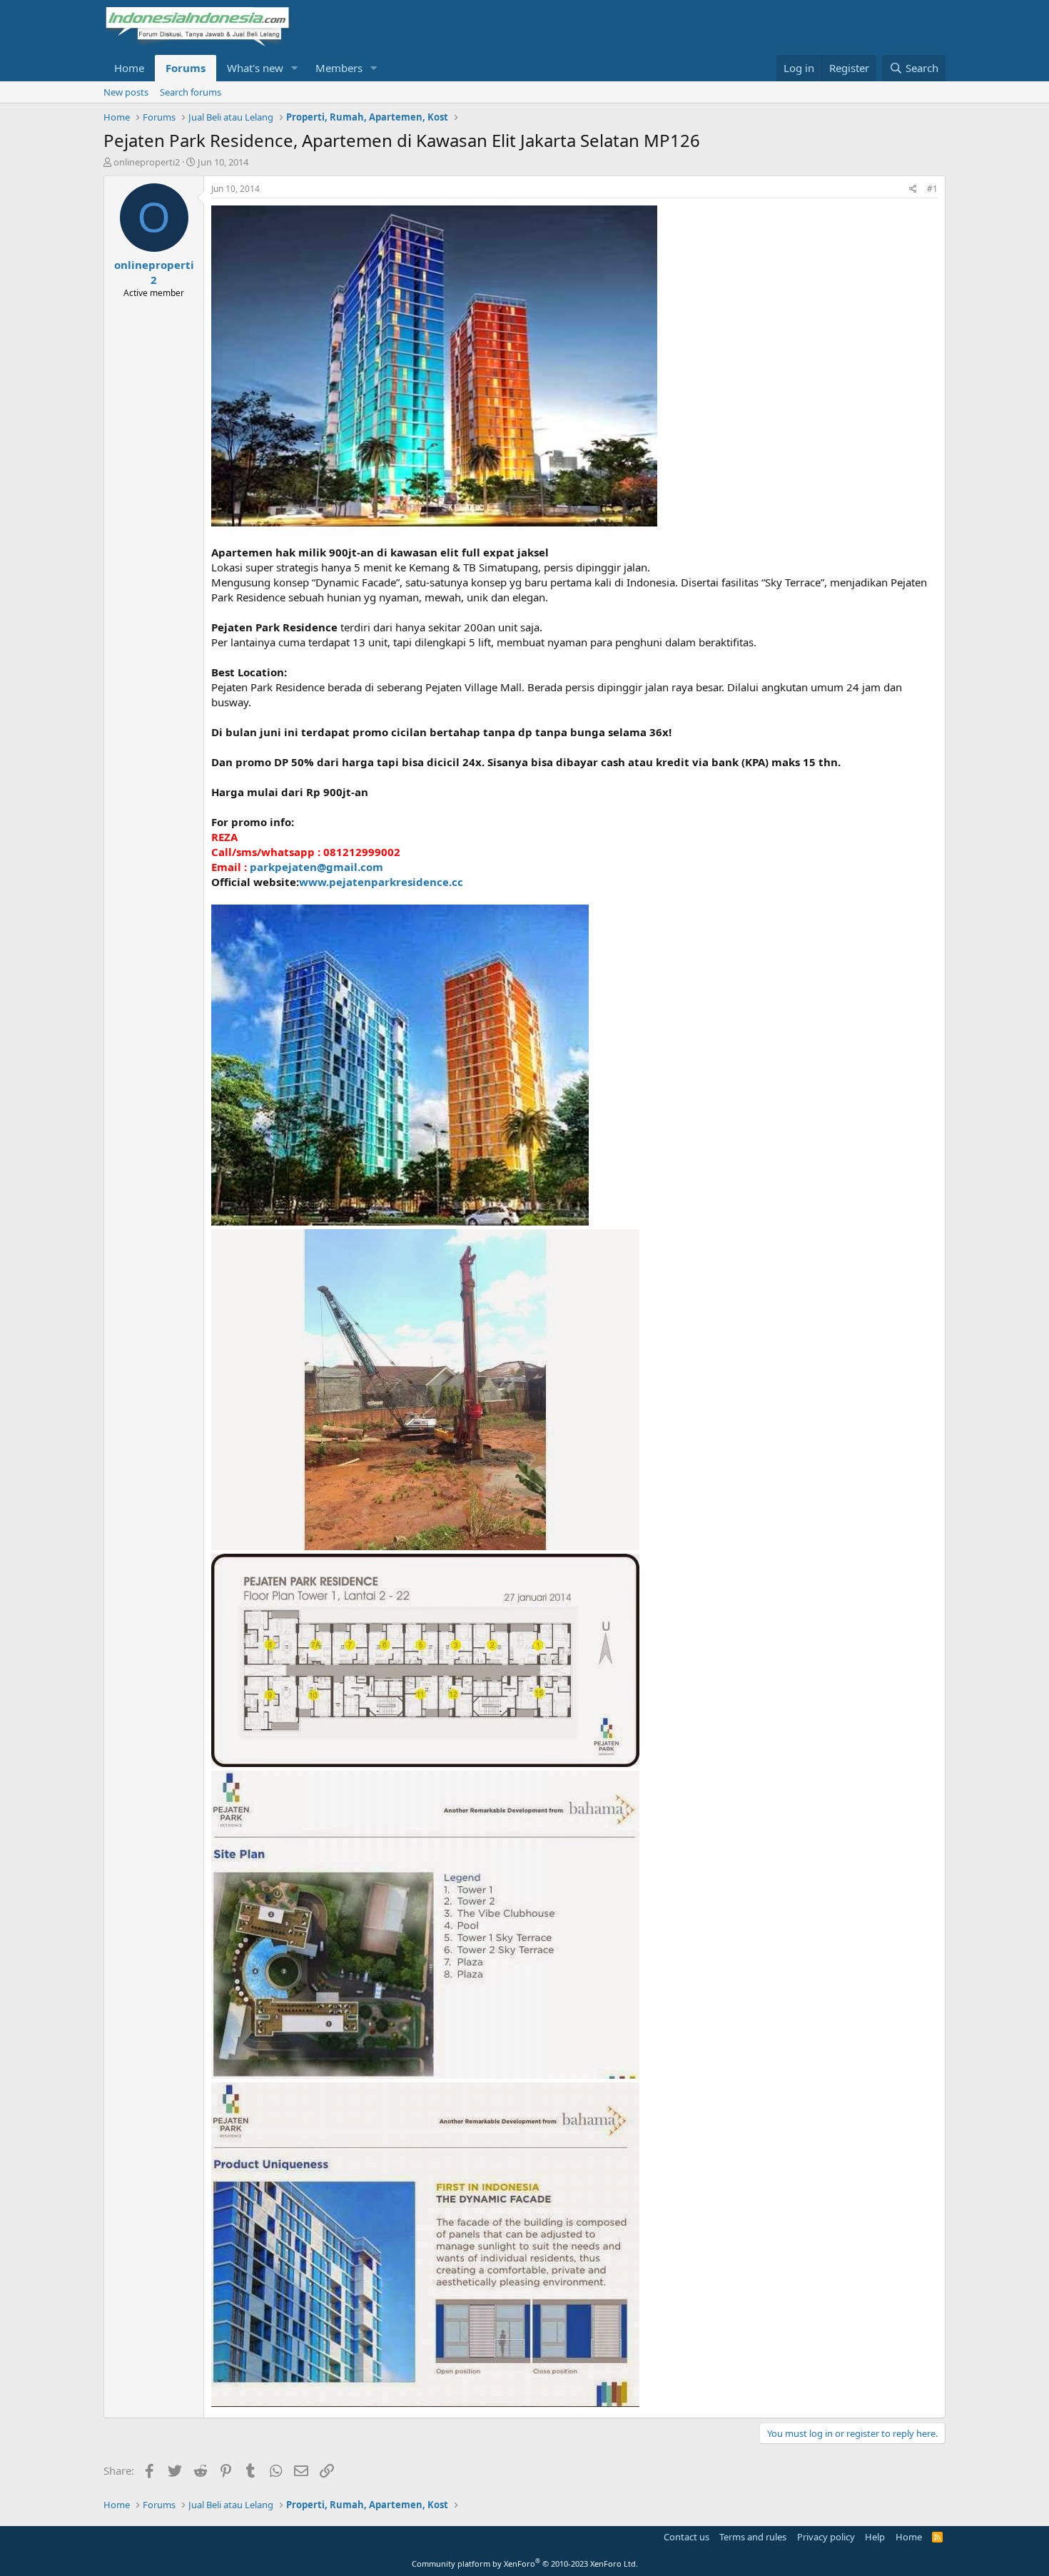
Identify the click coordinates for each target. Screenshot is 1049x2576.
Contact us (686, 2537)
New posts (126, 92)
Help (875, 2537)
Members (339, 68)
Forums (186, 68)
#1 (932, 189)
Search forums (191, 92)
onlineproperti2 (147, 162)
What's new (255, 68)
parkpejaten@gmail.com (316, 867)
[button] (295, 68)
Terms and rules (753, 2537)
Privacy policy (826, 2537)
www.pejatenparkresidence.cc (381, 882)
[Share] (913, 189)
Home (129, 68)
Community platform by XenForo (525, 2564)
